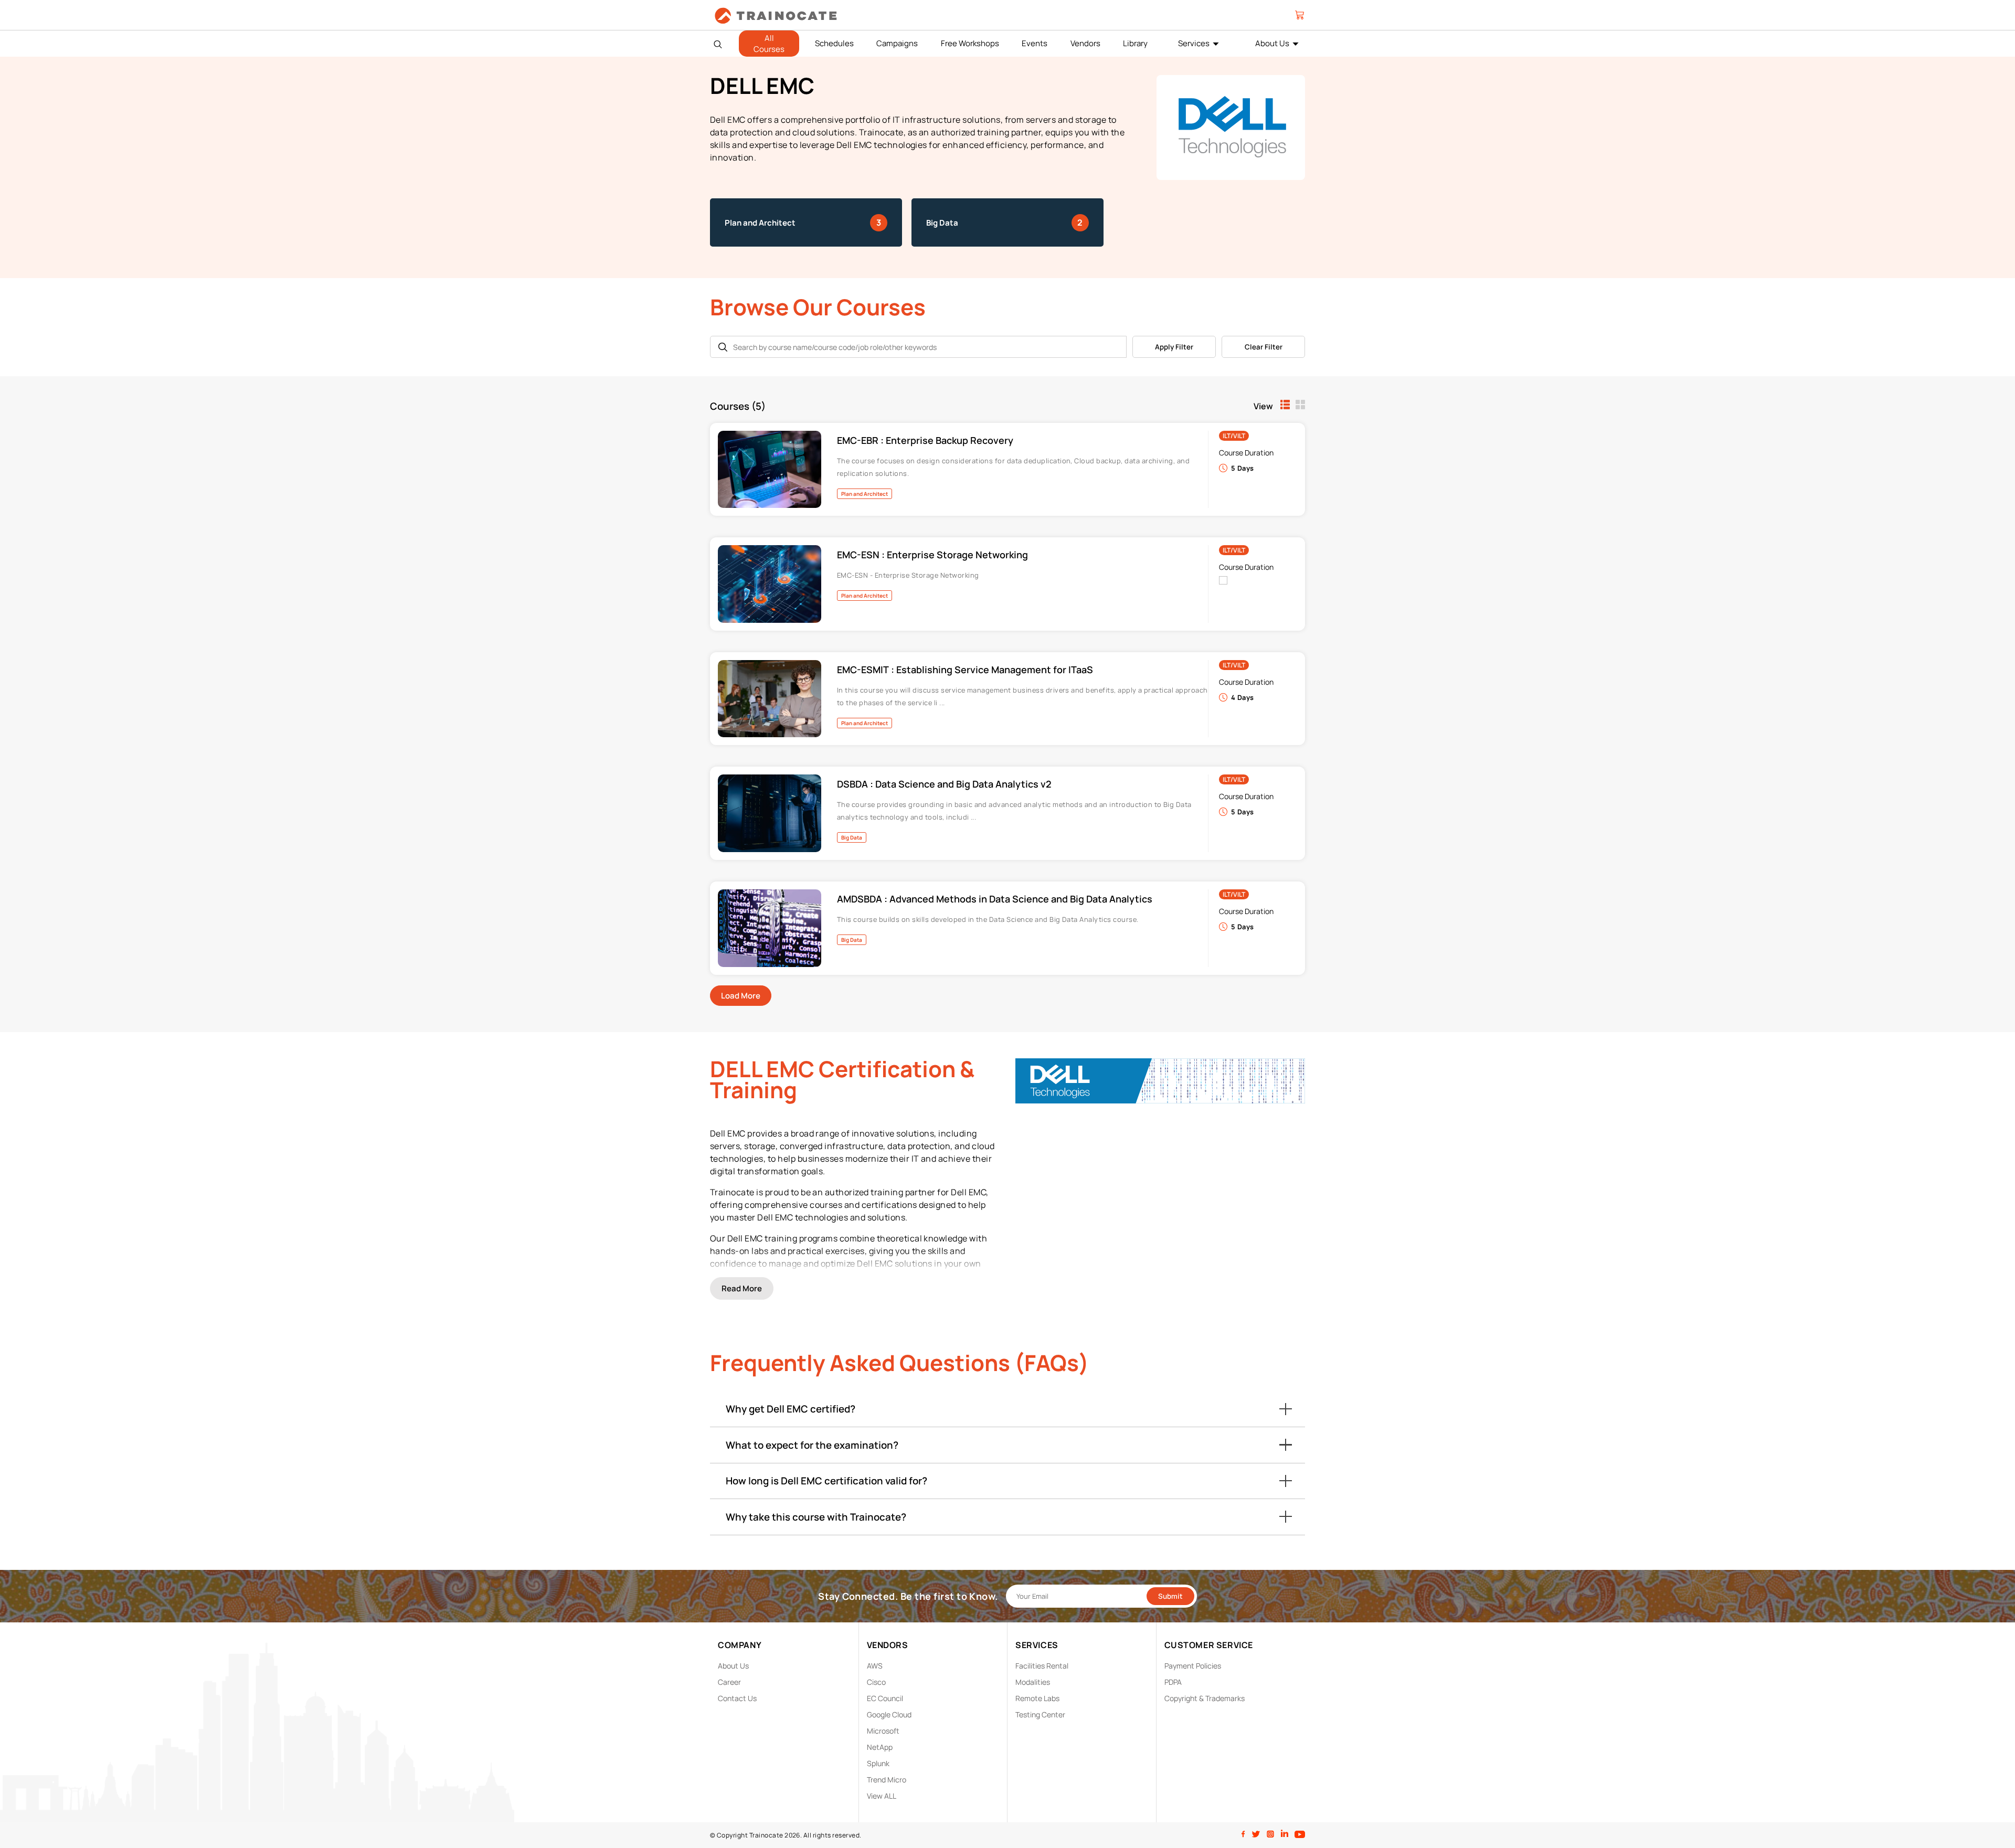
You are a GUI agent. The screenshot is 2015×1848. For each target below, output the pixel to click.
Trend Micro (887, 1780)
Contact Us (737, 1698)
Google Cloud (889, 1714)
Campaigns (897, 43)
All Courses (769, 44)
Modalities (1033, 1682)
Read (742, 1288)
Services (1194, 43)
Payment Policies (1193, 1666)
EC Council (885, 1698)
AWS (875, 1666)
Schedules (834, 43)
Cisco (876, 1682)
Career (729, 1682)
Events (1035, 43)
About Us (1272, 43)
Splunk (878, 1763)
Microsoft (883, 1731)
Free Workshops (970, 43)
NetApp (880, 1747)
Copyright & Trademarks (1205, 1698)
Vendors (1085, 43)
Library (1135, 43)
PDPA (1173, 1682)
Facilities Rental (1042, 1666)
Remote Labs (1037, 1698)
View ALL (882, 1796)
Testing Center (1040, 1714)
